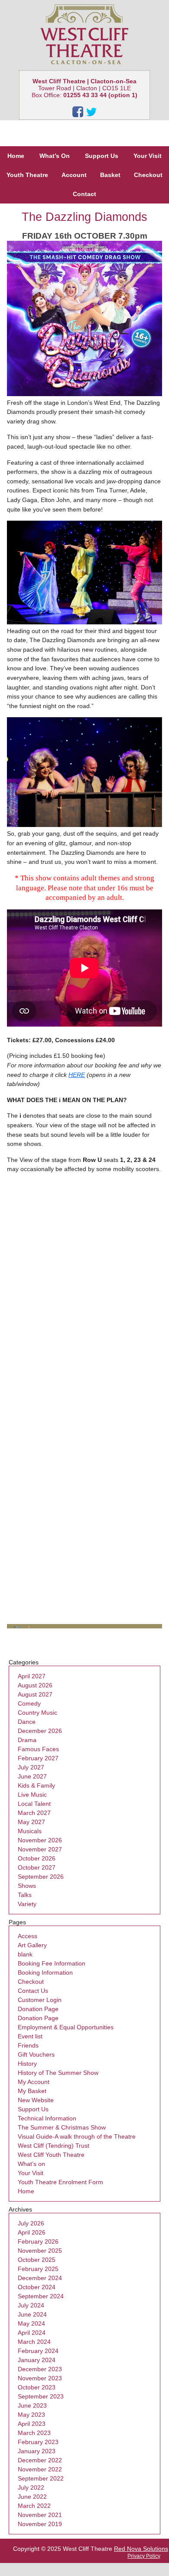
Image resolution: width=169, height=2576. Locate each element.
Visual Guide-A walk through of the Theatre (77, 2136)
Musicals (30, 1831)
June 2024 (32, 2314)
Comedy (29, 1703)
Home (16, 156)
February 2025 (38, 2269)
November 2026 (40, 1840)
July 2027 (31, 1767)
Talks (25, 1895)
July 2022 (31, 2487)
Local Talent (34, 1804)
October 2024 (37, 2287)
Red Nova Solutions (141, 2549)
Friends (28, 2045)
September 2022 (41, 2478)
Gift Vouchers (36, 2054)
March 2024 (34, 2342)
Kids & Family (36, 1785)
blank (25, 1954)
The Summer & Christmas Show (62, 2127)
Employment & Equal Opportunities (66, 2027)
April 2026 (32, 2232)
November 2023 (40, 2378)
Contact (84, 194)
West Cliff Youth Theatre (51, 2155)
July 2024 (31, 2305)
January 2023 (37, 2451)
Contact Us (33, 1991)
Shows (27, 1886)
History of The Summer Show (58, 2073)
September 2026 (41, 1877)
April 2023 (32, 2424)
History (27, 2064)
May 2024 (31, 2323)
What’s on (31, 2164)
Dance (27, 1722)
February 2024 (38, 2351)
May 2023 (31, 2415)
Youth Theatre (27, 175)
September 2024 (41, 2296)
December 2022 (40, 2460)
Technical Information (47, 2118)
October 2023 (37, 2387)
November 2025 (40, 2251)
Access (28, 1936)
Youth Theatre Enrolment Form (60, 2182)
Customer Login (40, 2000)
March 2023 (34, 2433)
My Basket (32, 2091)
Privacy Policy (144, 2556)
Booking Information (45, 1972)
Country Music (37, 1713)
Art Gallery (32, 1945)
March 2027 (34, 1813)
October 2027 (37, 1867)
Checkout (148, 175)
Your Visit (148, 156)
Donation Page (38, 2009)
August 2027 (35, 1694)
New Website (36, 2100)
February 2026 (38, 2241)
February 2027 (38, 1758)
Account (74, 175)
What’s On (55, 156)
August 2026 (35, 1685)
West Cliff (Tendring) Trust (54, 2146)
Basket (110, 175)
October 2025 (37, 2260)
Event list (30, 2036)
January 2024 (37, 2360)
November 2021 (40, 2515)
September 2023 (41, 2396)
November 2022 (40, 2469)
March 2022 (34, 2506)
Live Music (32, 1795)
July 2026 (31, 2223)
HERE (77, 1075)
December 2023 (40, 2369)
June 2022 (32, 2497)
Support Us (102, 156)
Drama (27, 1740)
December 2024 (40, 2278)
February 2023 (38, 2442)
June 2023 (32, 2405)
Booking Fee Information (52, 1963)
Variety (27, 1904)
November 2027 (40, 1849)
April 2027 (32, 1676)
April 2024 (32, 2333)
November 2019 (40, 2524)
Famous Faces (38, 1749)
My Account (34, 2082)
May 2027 (31, 1822)
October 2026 (37, 1858)
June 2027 (32, 1776)
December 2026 (40, 1731)
